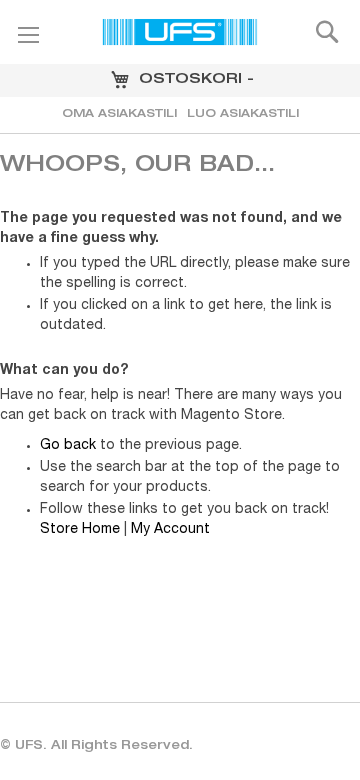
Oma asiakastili (119, 114)
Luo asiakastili (243, 114)
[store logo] (180, 35)
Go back (68, 446)
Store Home (80, 530)
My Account (170, 530)
